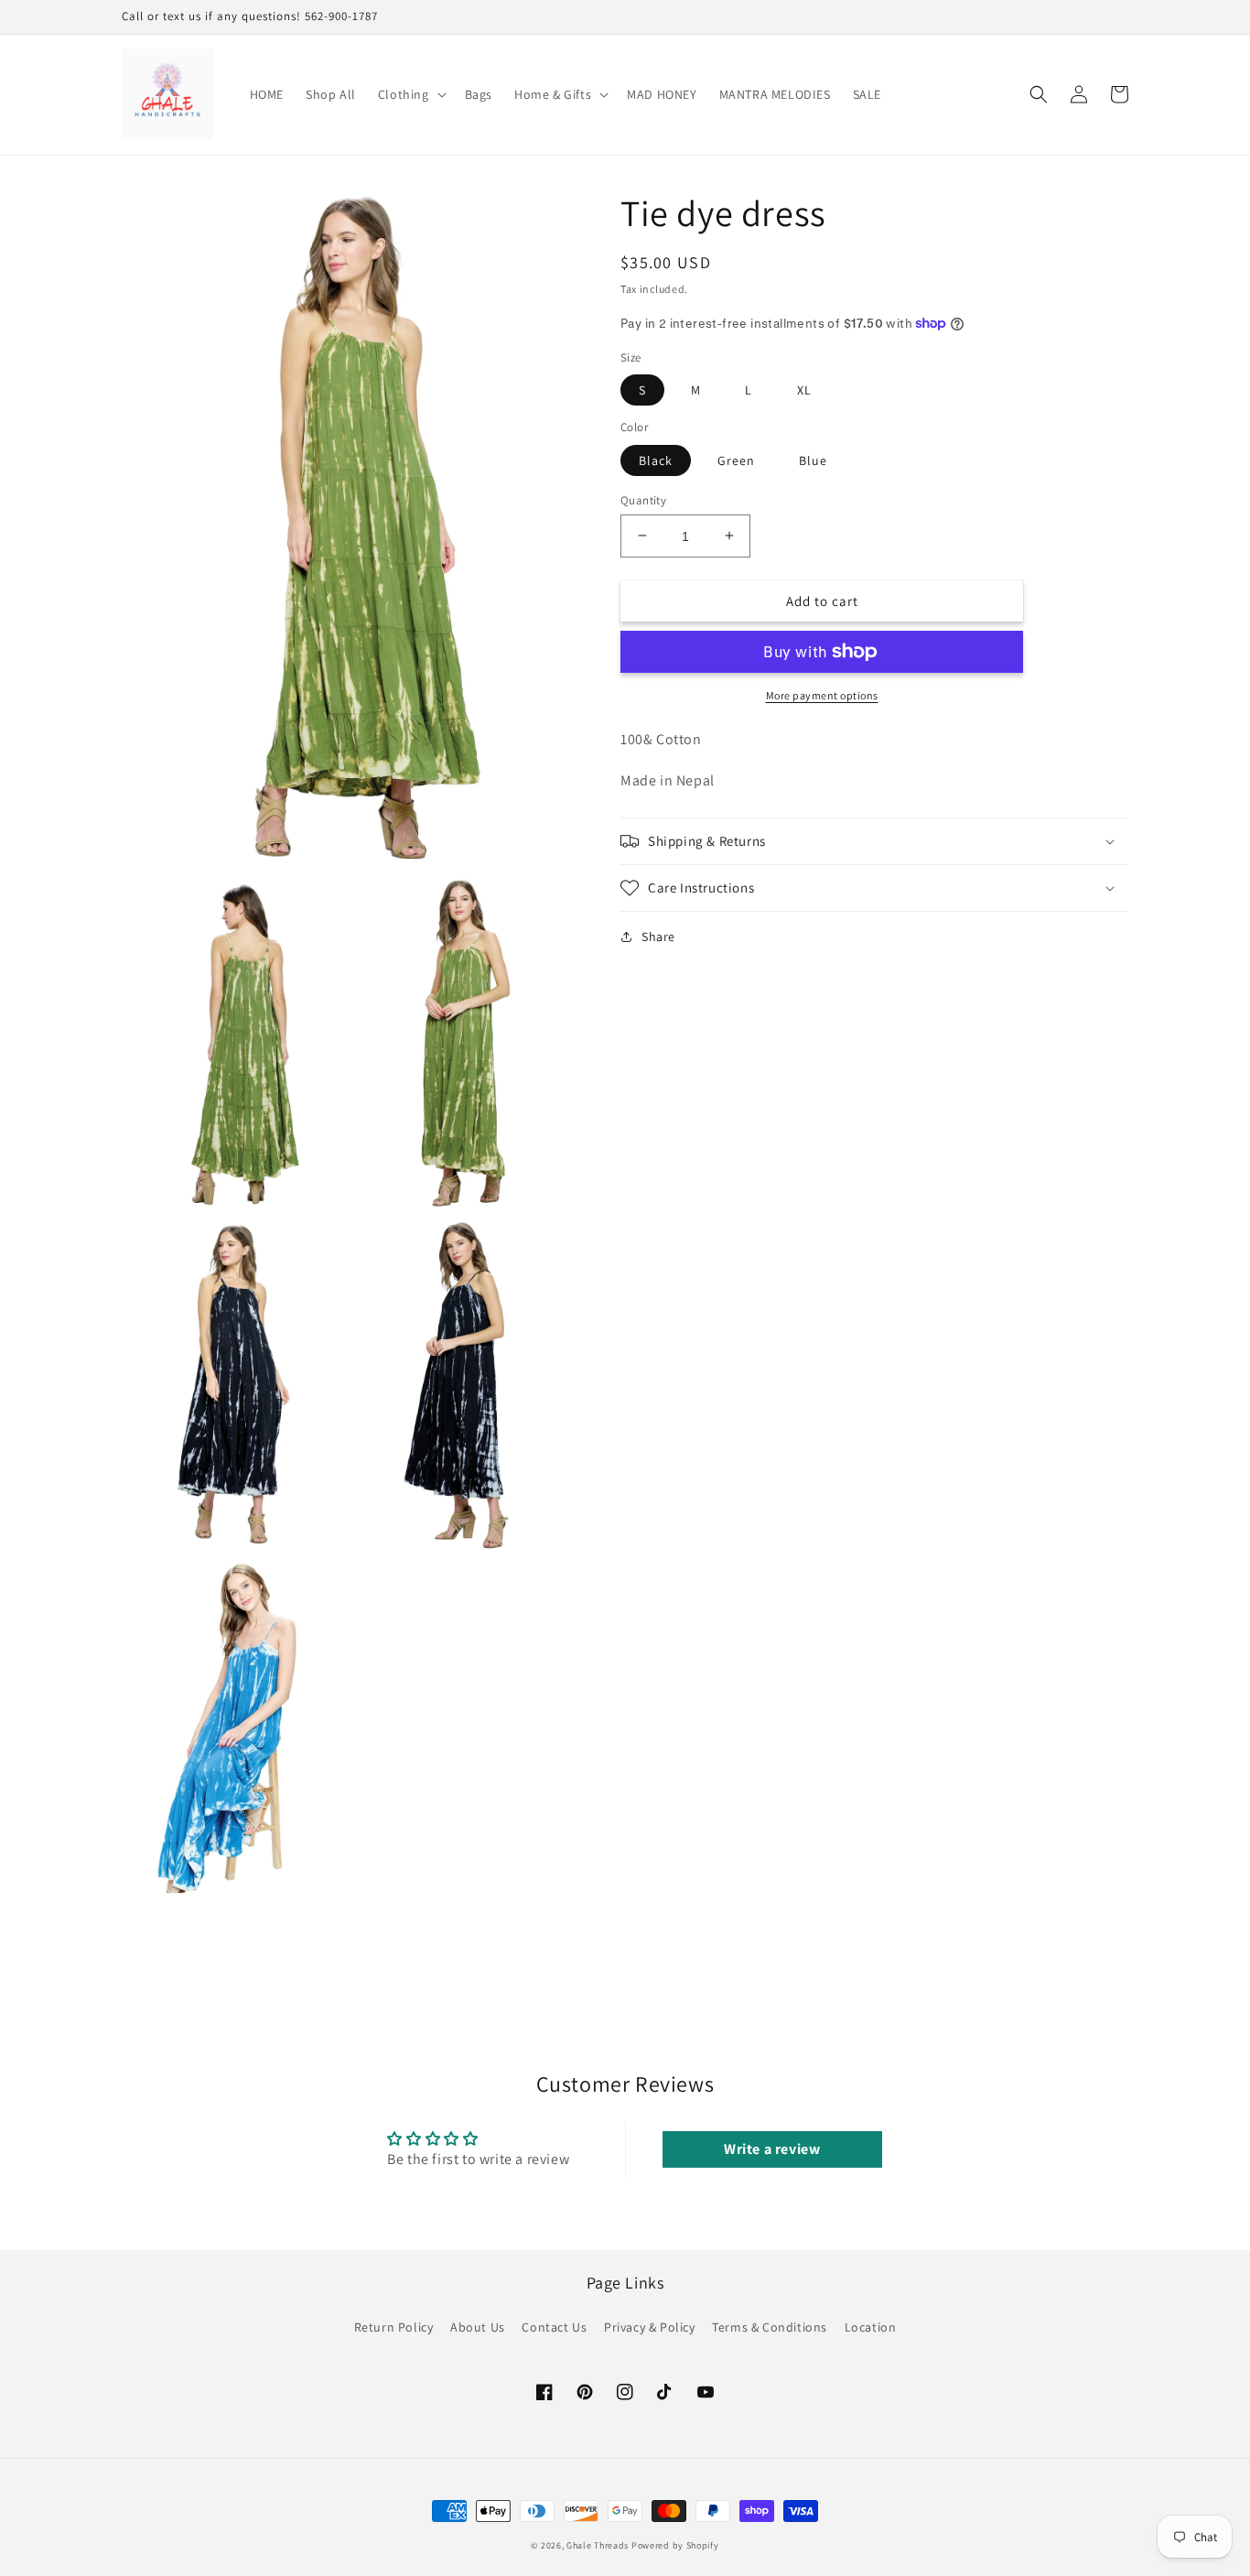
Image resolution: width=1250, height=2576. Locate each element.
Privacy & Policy (650, 2327)
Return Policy (394, 2327)
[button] (410, 94)
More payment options (822, 695)
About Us (478, 2327)
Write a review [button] (772, 2149)
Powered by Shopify (675, 2545)
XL (804, 390)
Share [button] (658, 936)
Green (736, 460)
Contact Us (554, 2327)
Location (871, 2327)
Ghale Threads (598, 2545)
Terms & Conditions (770, 2327)
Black (656, 460)
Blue (813, 460)
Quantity (643, 499)
